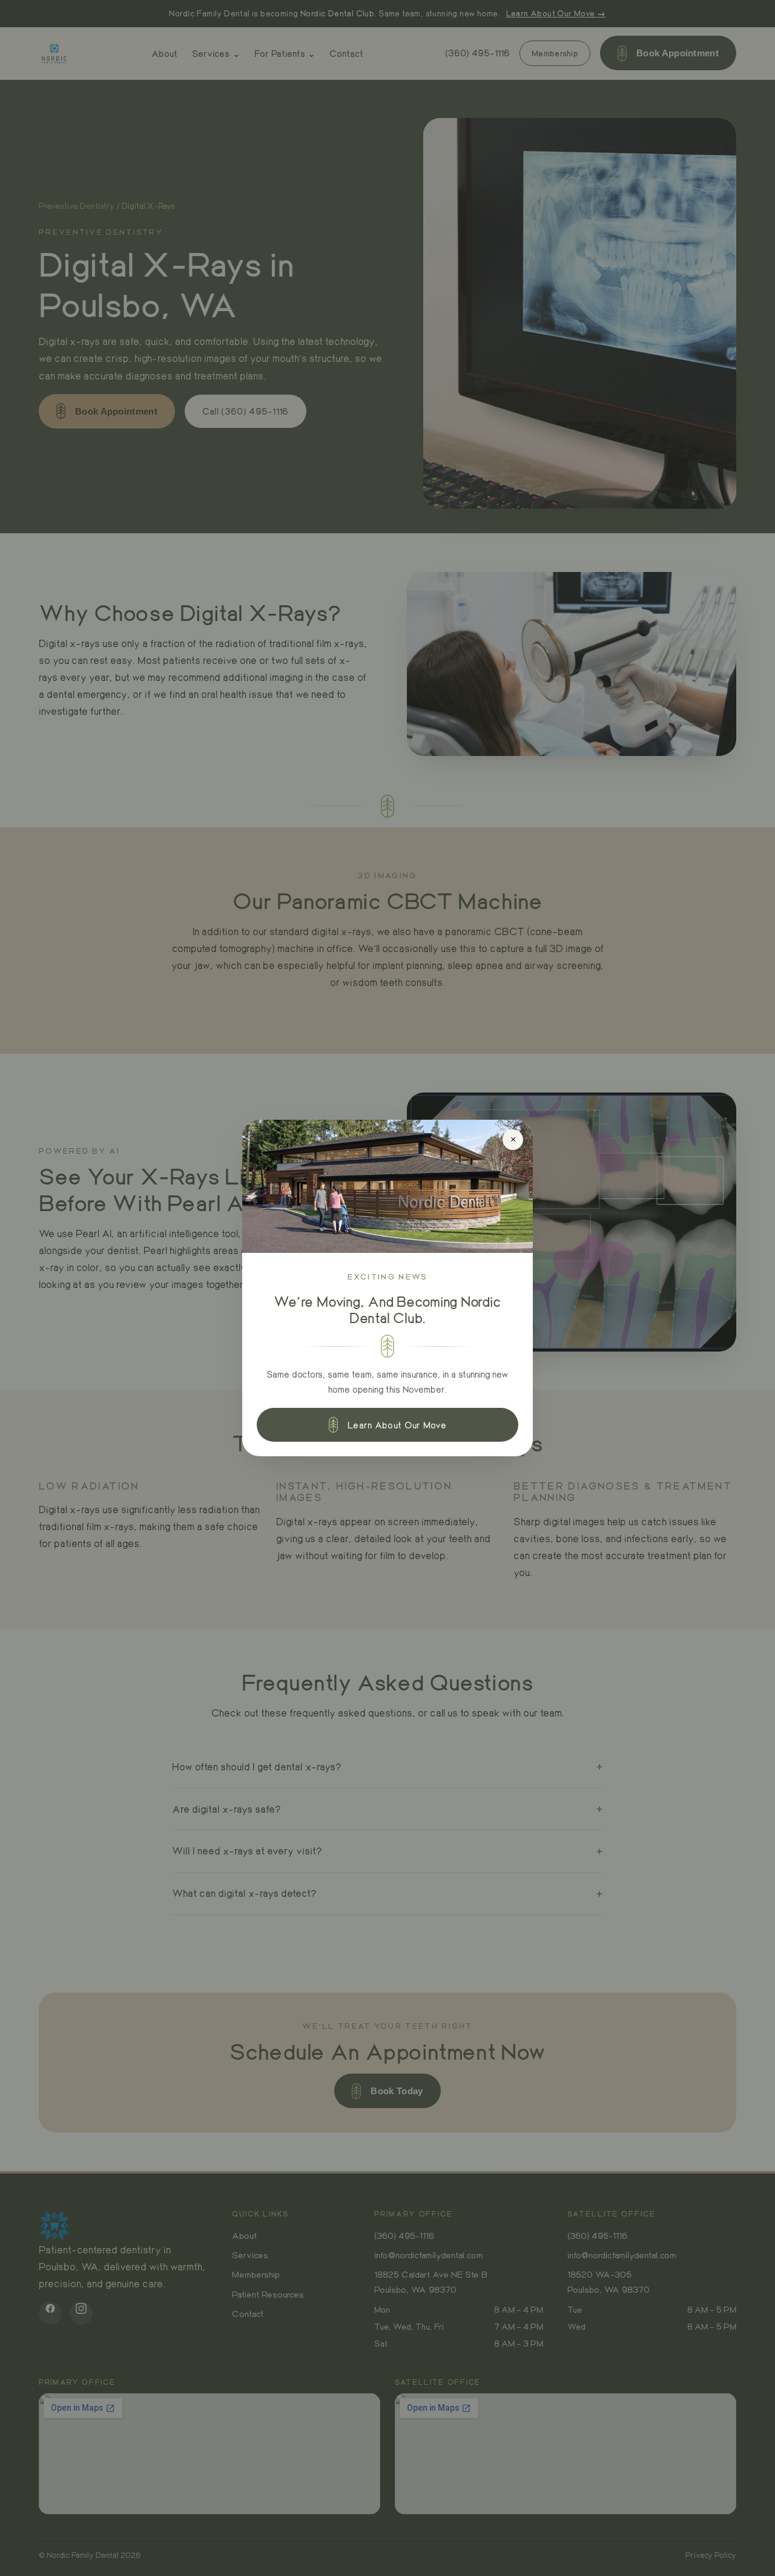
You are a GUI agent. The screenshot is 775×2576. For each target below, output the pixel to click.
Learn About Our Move (397, 1425)
